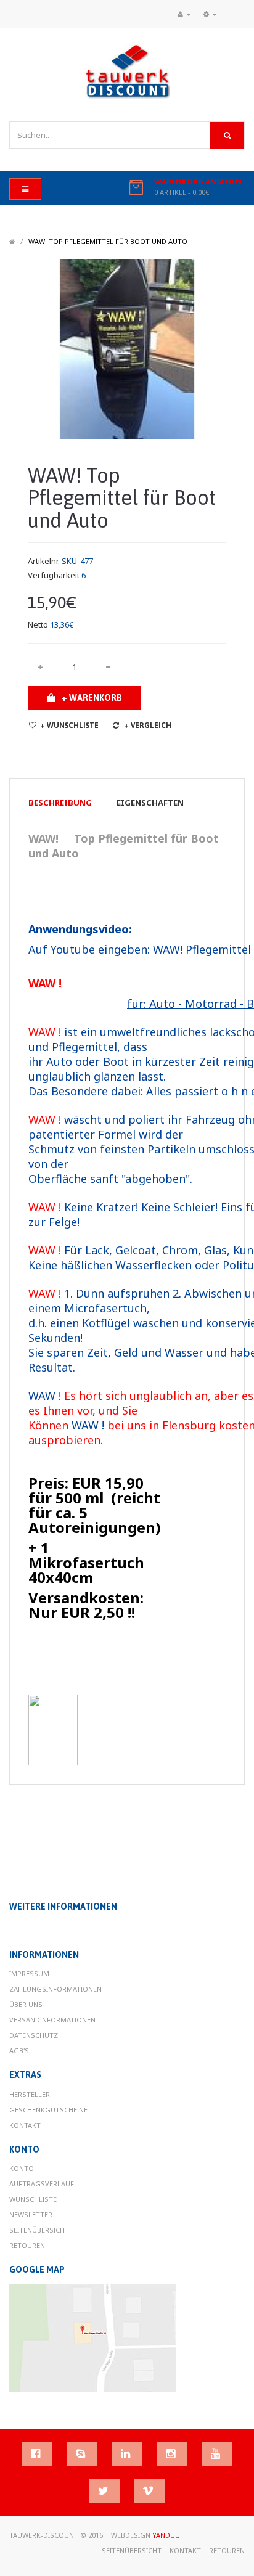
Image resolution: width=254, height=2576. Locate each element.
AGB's (19, 2051)
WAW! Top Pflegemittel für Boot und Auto (108, 241)
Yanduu (166, 2535)
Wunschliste (33, 2199)
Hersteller (30, 2094)
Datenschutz (34, 2035)
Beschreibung (60, 803)
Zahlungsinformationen (55, 1989)
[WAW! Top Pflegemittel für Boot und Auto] (127, 348)
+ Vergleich (148, 726)
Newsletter (31, 2214)
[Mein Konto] (184, 14)
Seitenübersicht (39, 2230)
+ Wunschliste (69, 726)
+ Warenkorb (92, 698)
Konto (22, 2168)
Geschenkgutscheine (48, 2110)
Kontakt (25, 2125)
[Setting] (210, 14)
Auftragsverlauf (42, 2184)
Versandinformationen (52, 2020)
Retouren (27, 2245)
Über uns (26, 2004)
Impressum (29, 1973)
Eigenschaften (150, 803)
